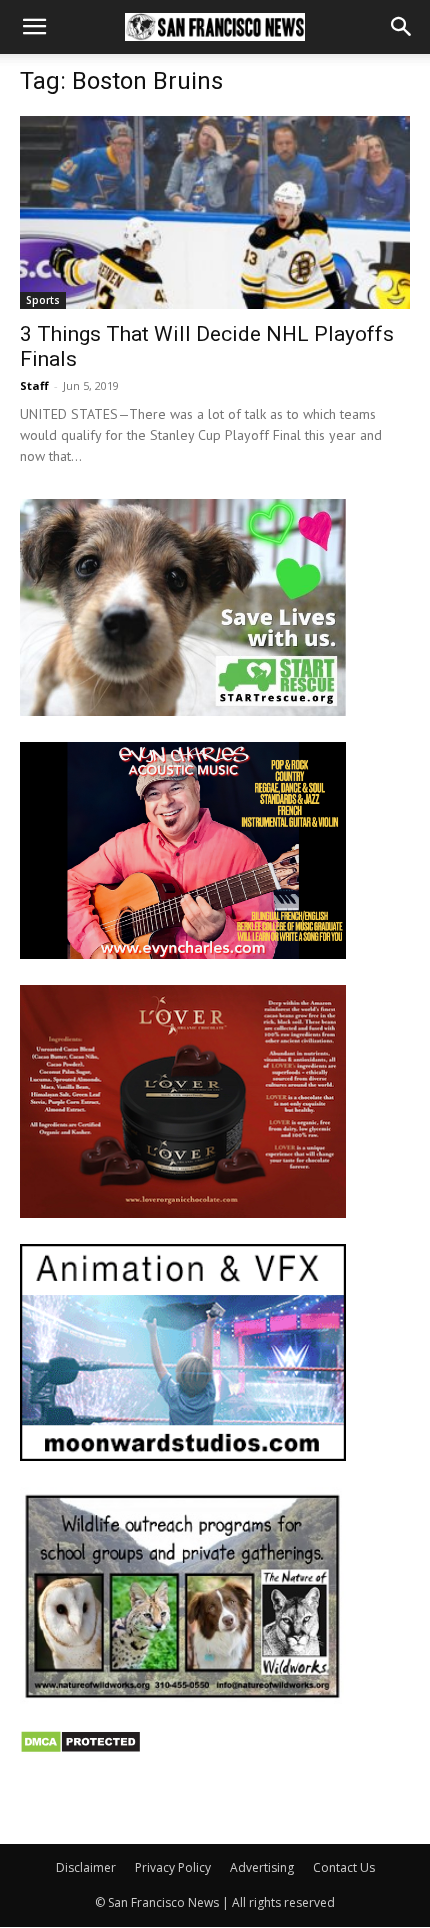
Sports (43, 300)
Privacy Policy (173, 1867)
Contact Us (344, 1867)
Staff (34, 385)
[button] (34, 27)
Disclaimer (86, 1867)
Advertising (262, 1867)
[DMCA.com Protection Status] (80, 1748)
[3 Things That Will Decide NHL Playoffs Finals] (215, 212)
